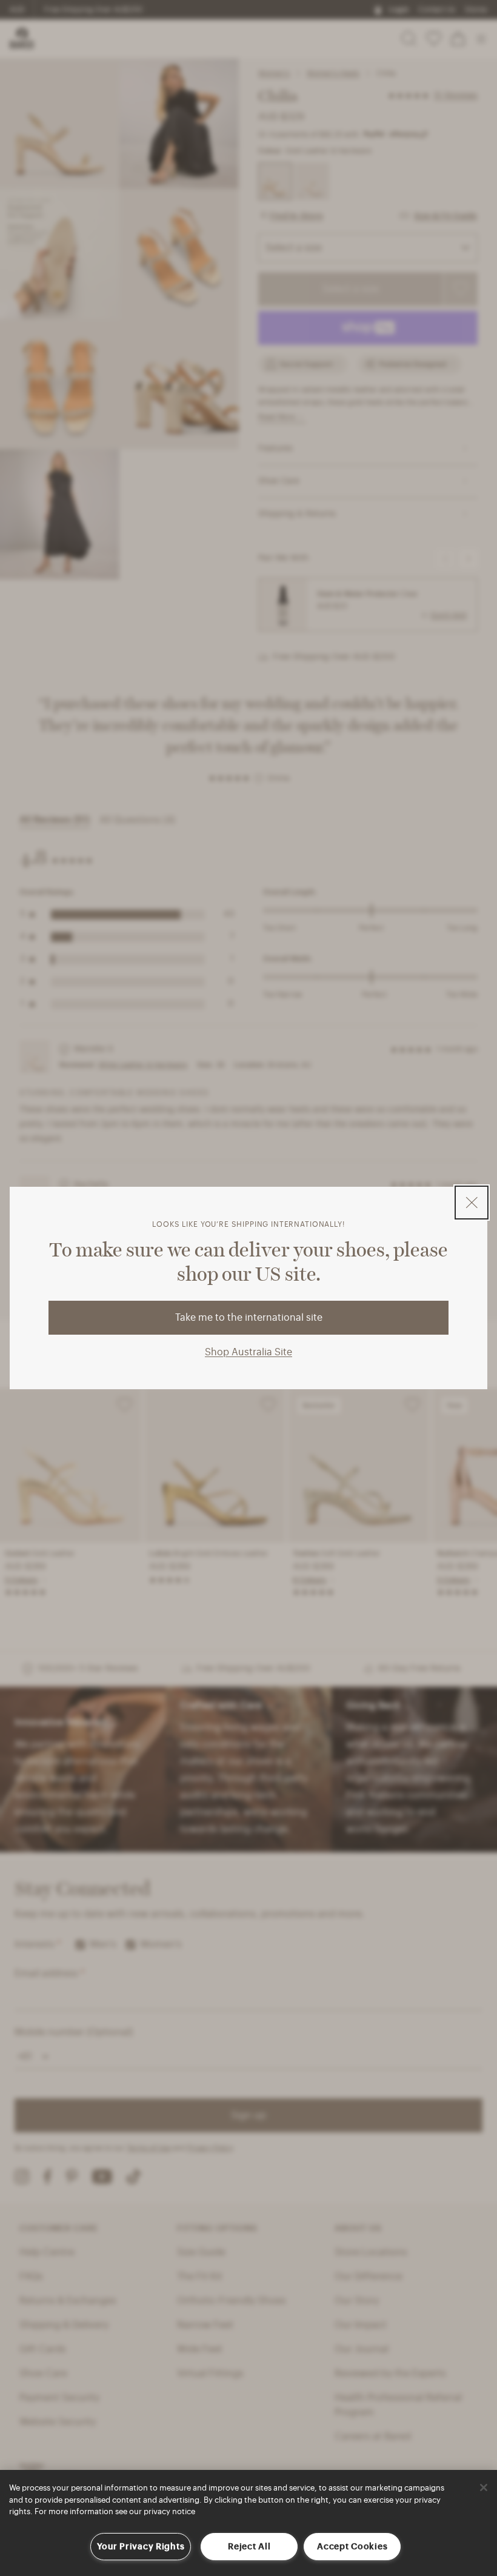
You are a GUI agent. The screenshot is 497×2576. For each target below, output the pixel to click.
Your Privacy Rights (141, 2547)
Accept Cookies (352, 2547)
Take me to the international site (249, 1318)
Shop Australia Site (248, 1352)
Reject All (249, 2547)
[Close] (484, 2488)
